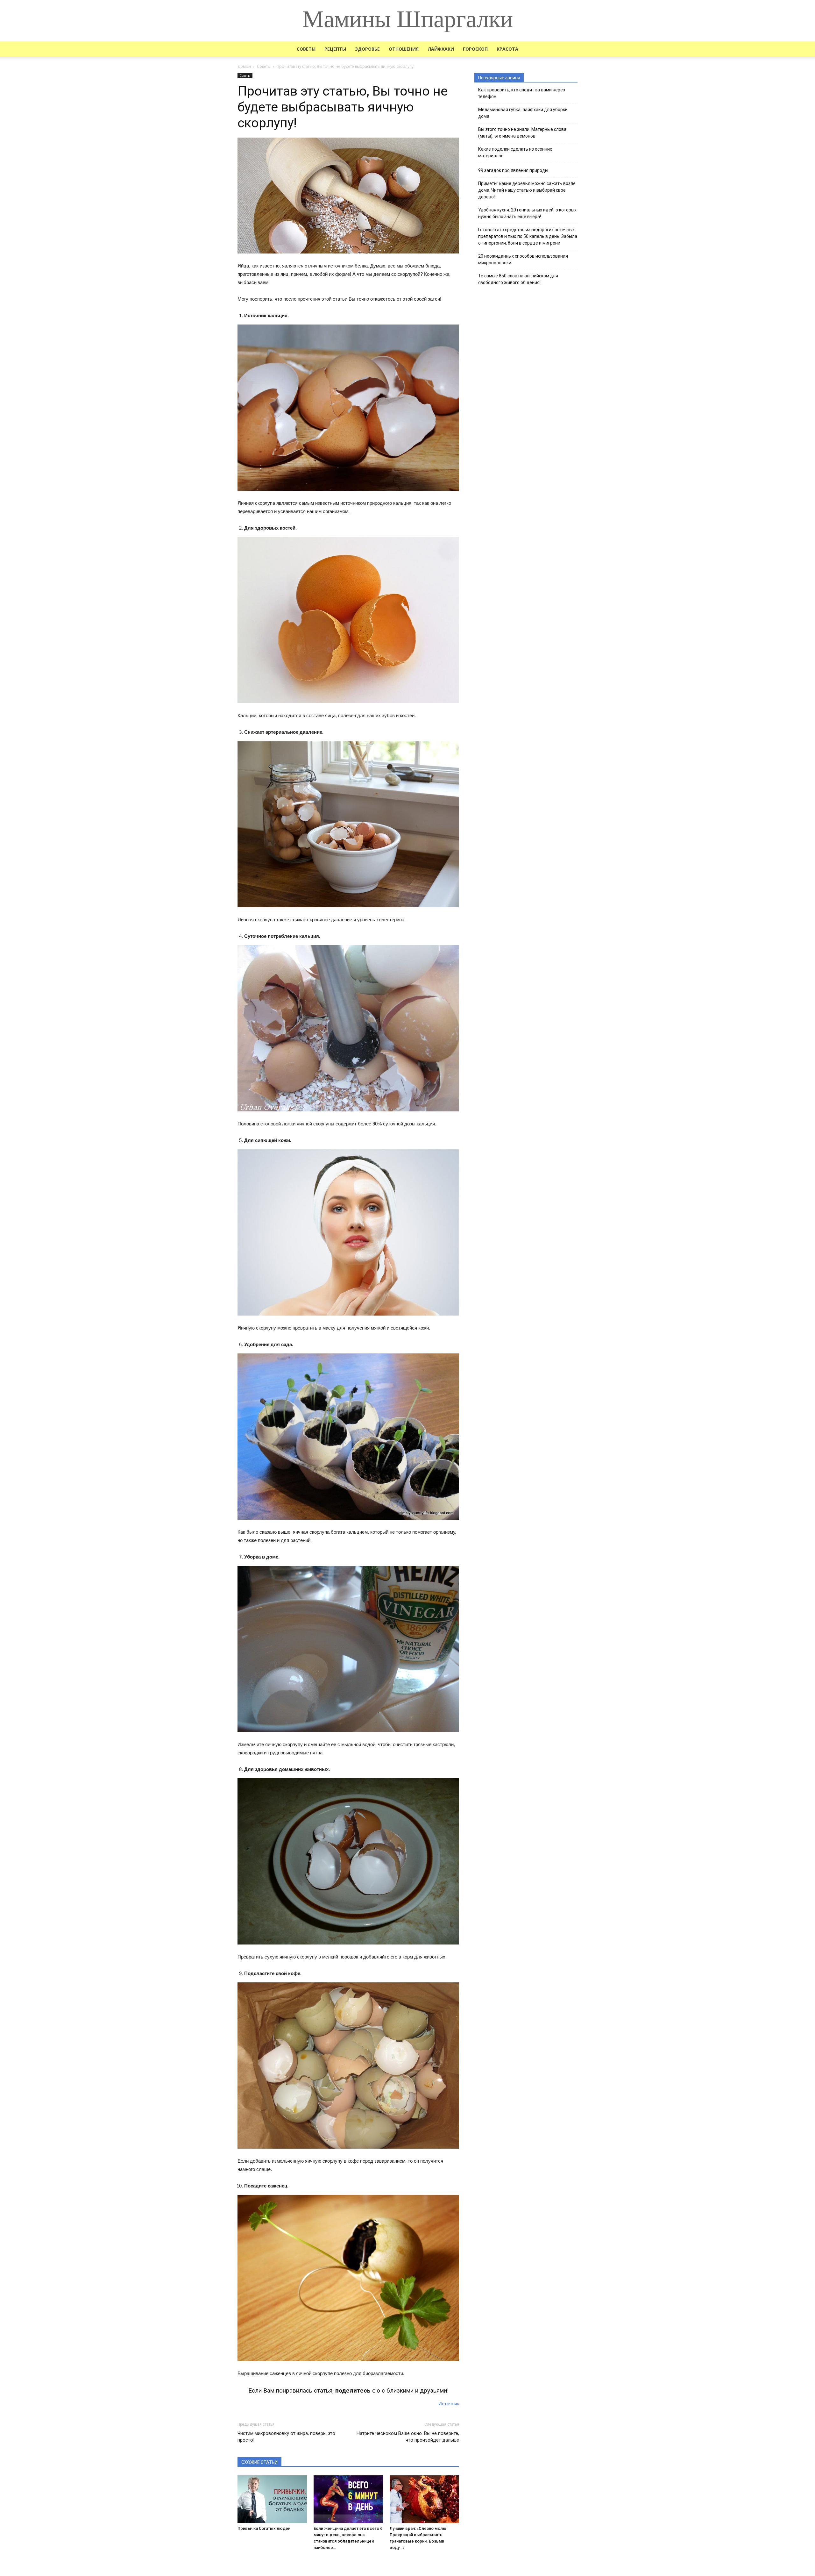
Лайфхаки (441, 49)
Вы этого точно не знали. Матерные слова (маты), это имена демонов (522, 133)
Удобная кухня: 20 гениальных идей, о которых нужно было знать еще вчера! (527, 213)
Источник (449, 2404)
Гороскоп (475, 49)
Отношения (404, 49)
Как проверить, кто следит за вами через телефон (522, 93)
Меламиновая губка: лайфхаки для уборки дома (523, 113)
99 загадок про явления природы (513, 170)
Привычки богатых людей (264, 2528)
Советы (306, 49)
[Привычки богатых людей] (272, 2499)
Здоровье (367, 49)
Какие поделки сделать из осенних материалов (515, 152)
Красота (507, 49)
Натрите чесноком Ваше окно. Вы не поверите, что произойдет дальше (408, 2437)
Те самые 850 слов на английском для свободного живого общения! (518, 279)
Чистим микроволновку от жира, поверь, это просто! (286, 2437)
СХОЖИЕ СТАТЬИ (259, 2462)
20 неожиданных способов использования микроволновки (523, 259)
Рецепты (335, 49)
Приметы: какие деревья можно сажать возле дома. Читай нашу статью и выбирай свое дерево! (527, 190)
